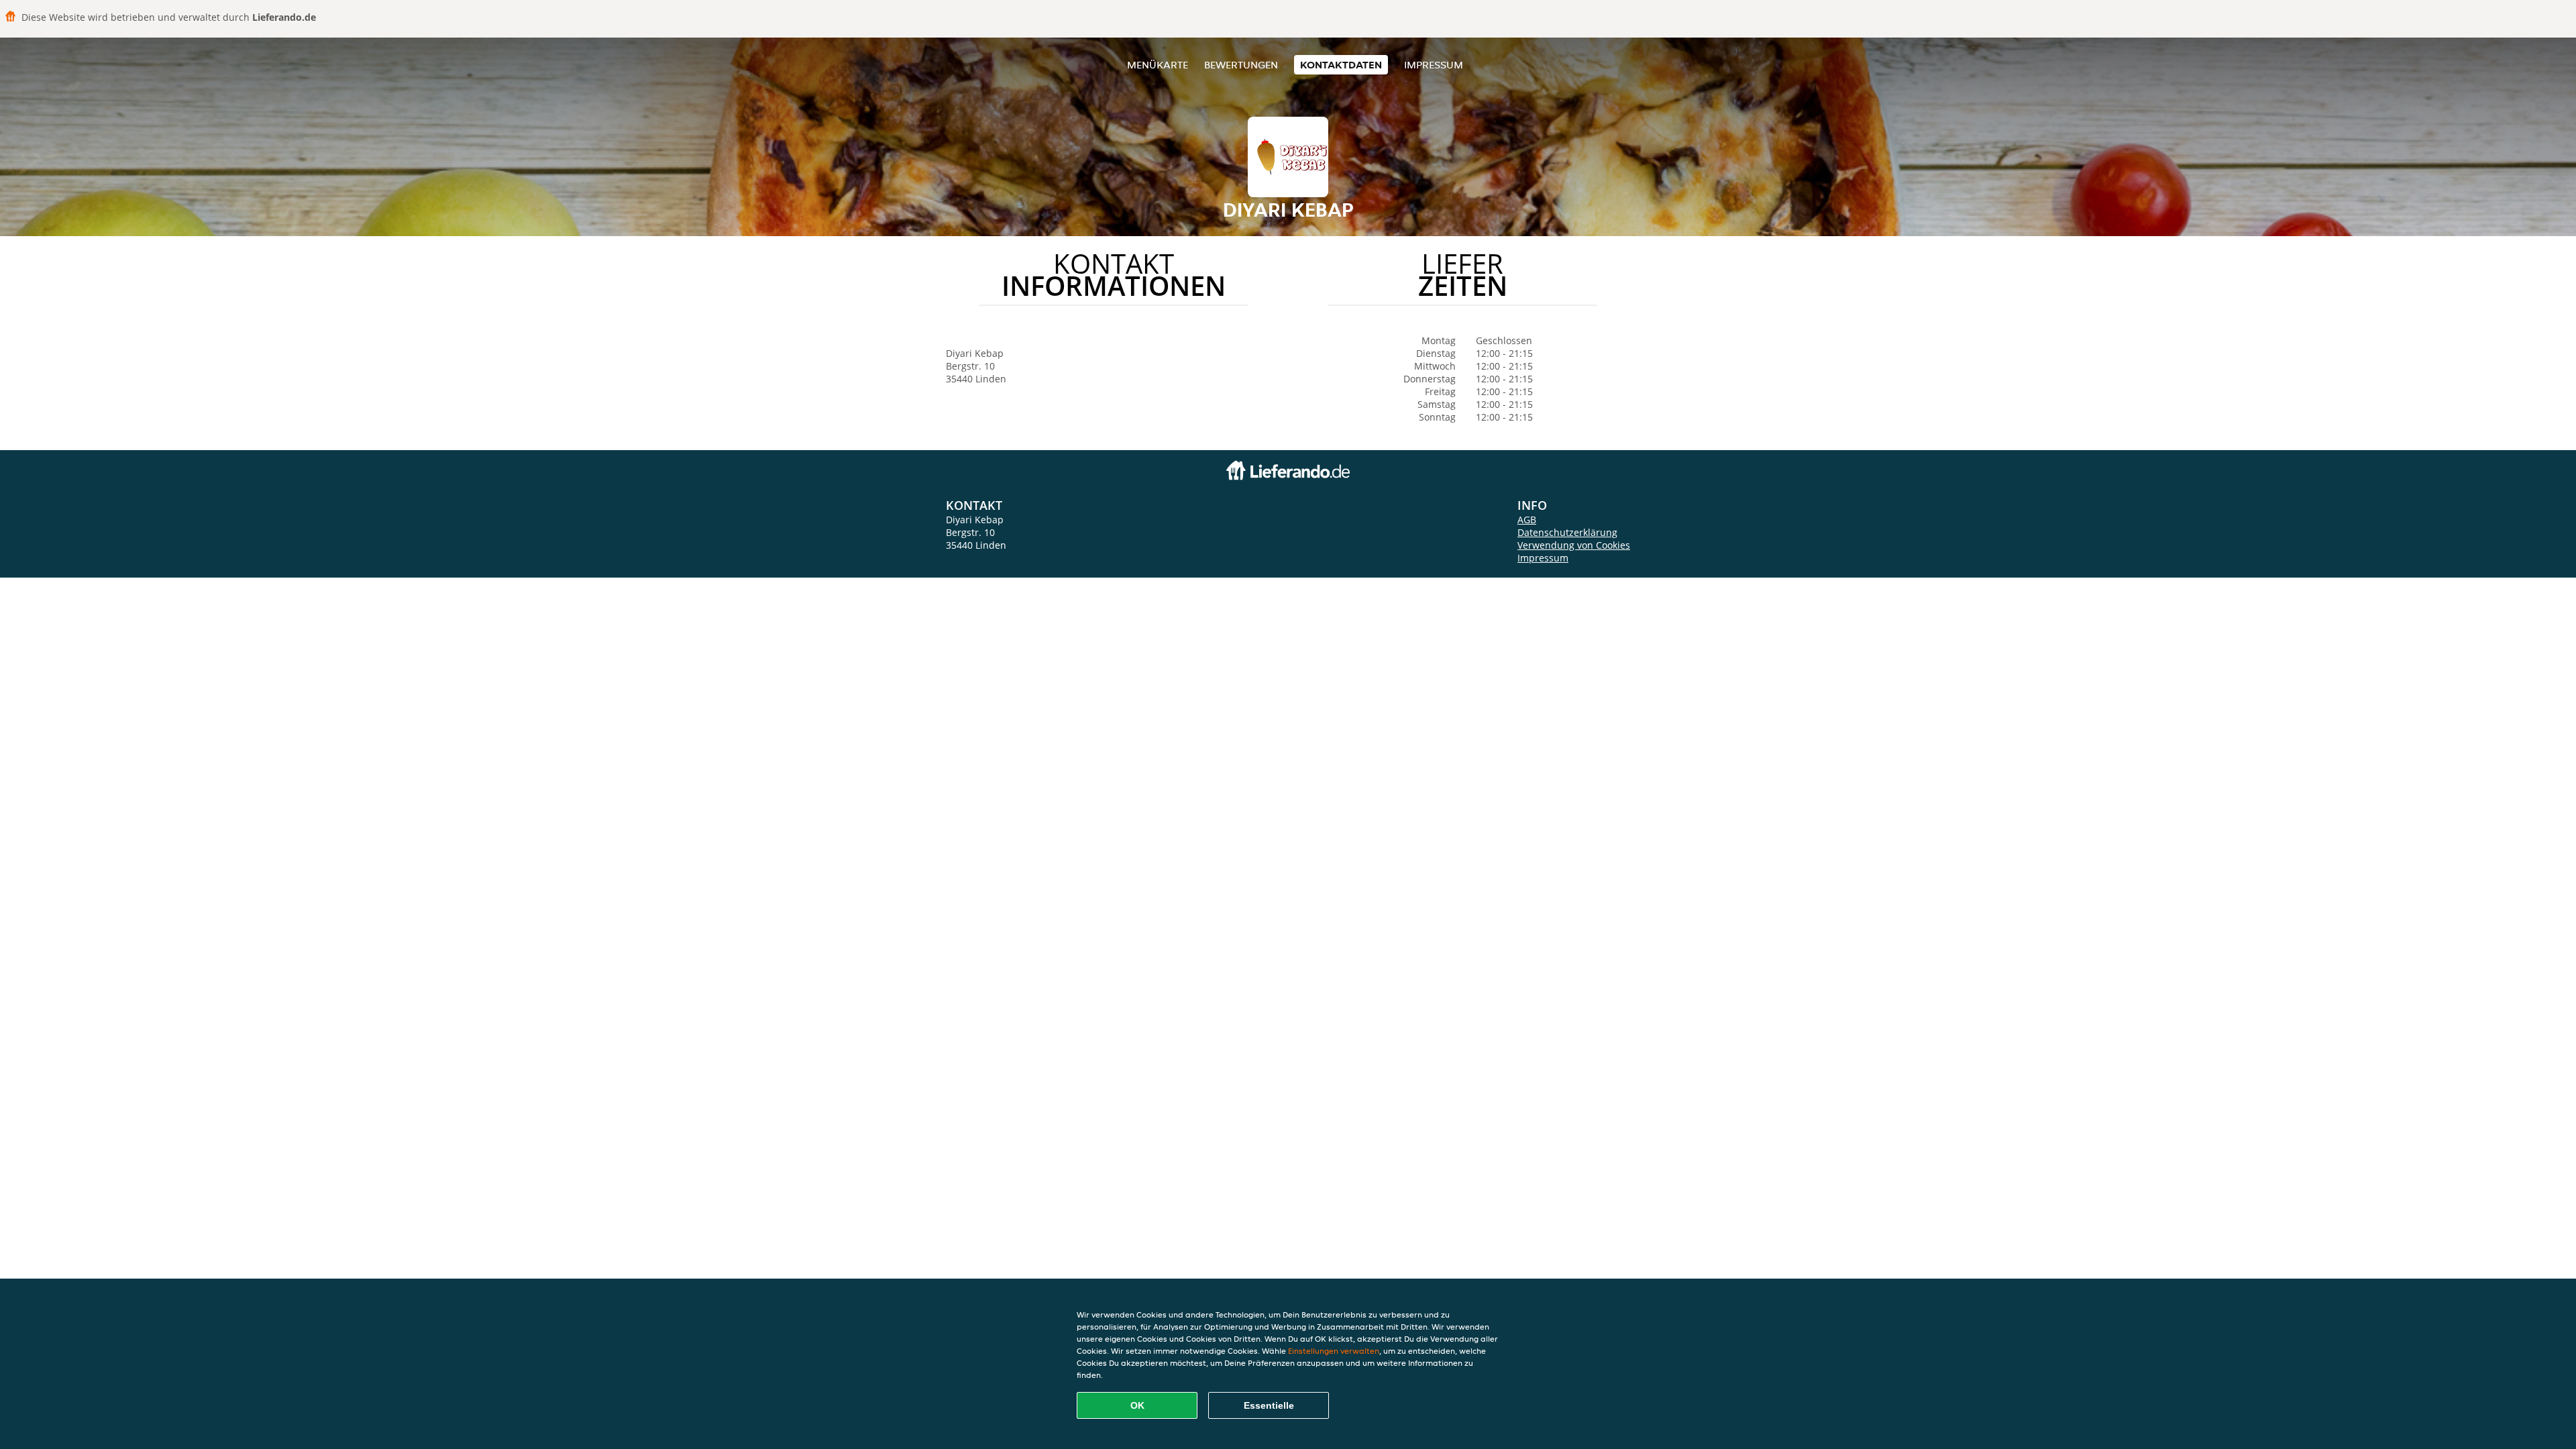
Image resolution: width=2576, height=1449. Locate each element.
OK (1137, 1405)
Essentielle (1269, 1405)
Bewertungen (1241, 65)
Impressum (1434, 65)
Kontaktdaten (1341, 65)
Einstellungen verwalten (1334, 1351)
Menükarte (1158, 65)
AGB (1527, 520)
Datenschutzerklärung (1567, 532)
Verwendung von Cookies (1574, 545)
